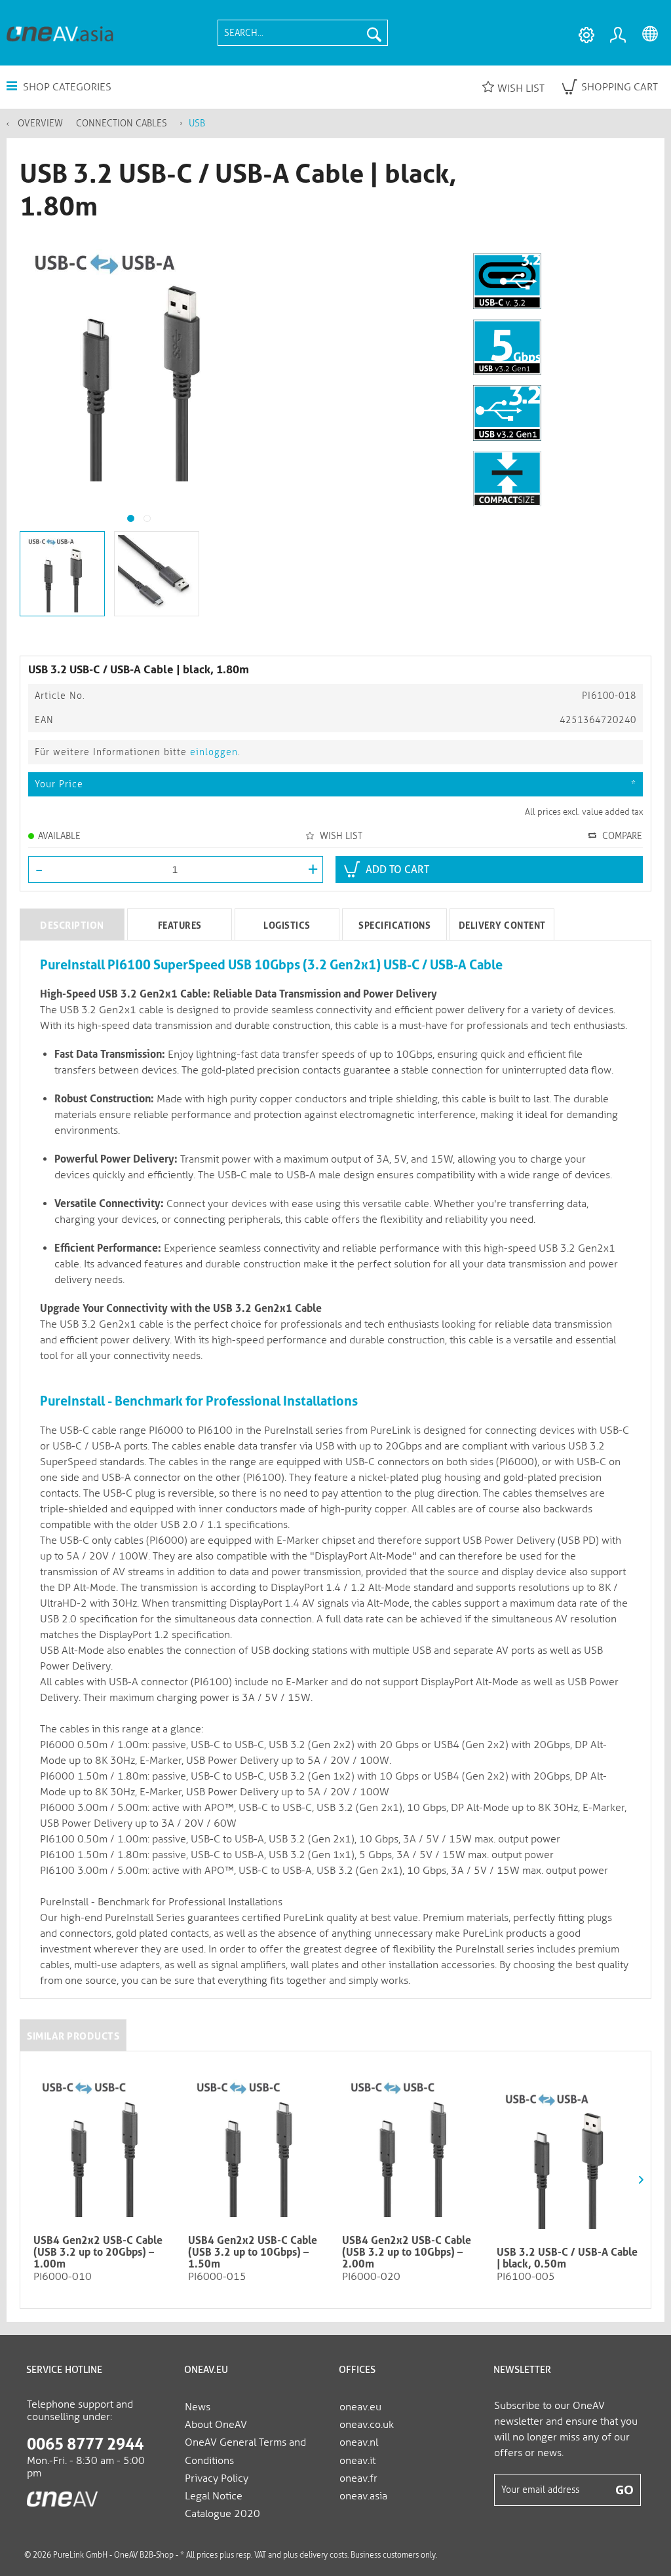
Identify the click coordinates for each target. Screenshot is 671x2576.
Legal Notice (214, 2496)
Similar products (73, 2036)
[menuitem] (303, 33)
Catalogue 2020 (222, 2513)
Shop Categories (66, 87)
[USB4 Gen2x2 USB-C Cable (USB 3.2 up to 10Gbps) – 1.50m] (259, 2146)
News (198, 2407)
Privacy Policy (217, 2478)
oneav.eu (360, 2407)
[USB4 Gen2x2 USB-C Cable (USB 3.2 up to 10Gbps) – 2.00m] (413, 2146)
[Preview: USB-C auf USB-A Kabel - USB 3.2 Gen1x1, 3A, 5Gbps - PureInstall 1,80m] (62, 574)
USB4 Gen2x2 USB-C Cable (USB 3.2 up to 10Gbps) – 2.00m (407, 2252)
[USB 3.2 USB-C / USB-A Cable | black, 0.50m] (567, 2158)
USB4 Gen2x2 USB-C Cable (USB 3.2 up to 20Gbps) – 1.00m (98, 2252)
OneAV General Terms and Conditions (245, 2451)
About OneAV (216, 2424)
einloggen (214, 752)
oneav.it (357, 2460)
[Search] (374, 33)
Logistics (287, 925)
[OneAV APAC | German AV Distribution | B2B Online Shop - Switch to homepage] (60, 33)
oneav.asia (363, 2496)
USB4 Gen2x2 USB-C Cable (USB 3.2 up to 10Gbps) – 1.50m (253, 2252)
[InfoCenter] (586, 35)
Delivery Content (502, 925)
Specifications (394, 925)
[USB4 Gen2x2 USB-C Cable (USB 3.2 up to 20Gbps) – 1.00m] (104, 2146)
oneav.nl (359, 2442)
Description (72, 925)
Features (180, 925)
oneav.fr (358, 2478)
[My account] (620, 35)
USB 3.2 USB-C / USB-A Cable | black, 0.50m (567, 2258)
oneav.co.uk (367, 2424)
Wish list (521, 88)
